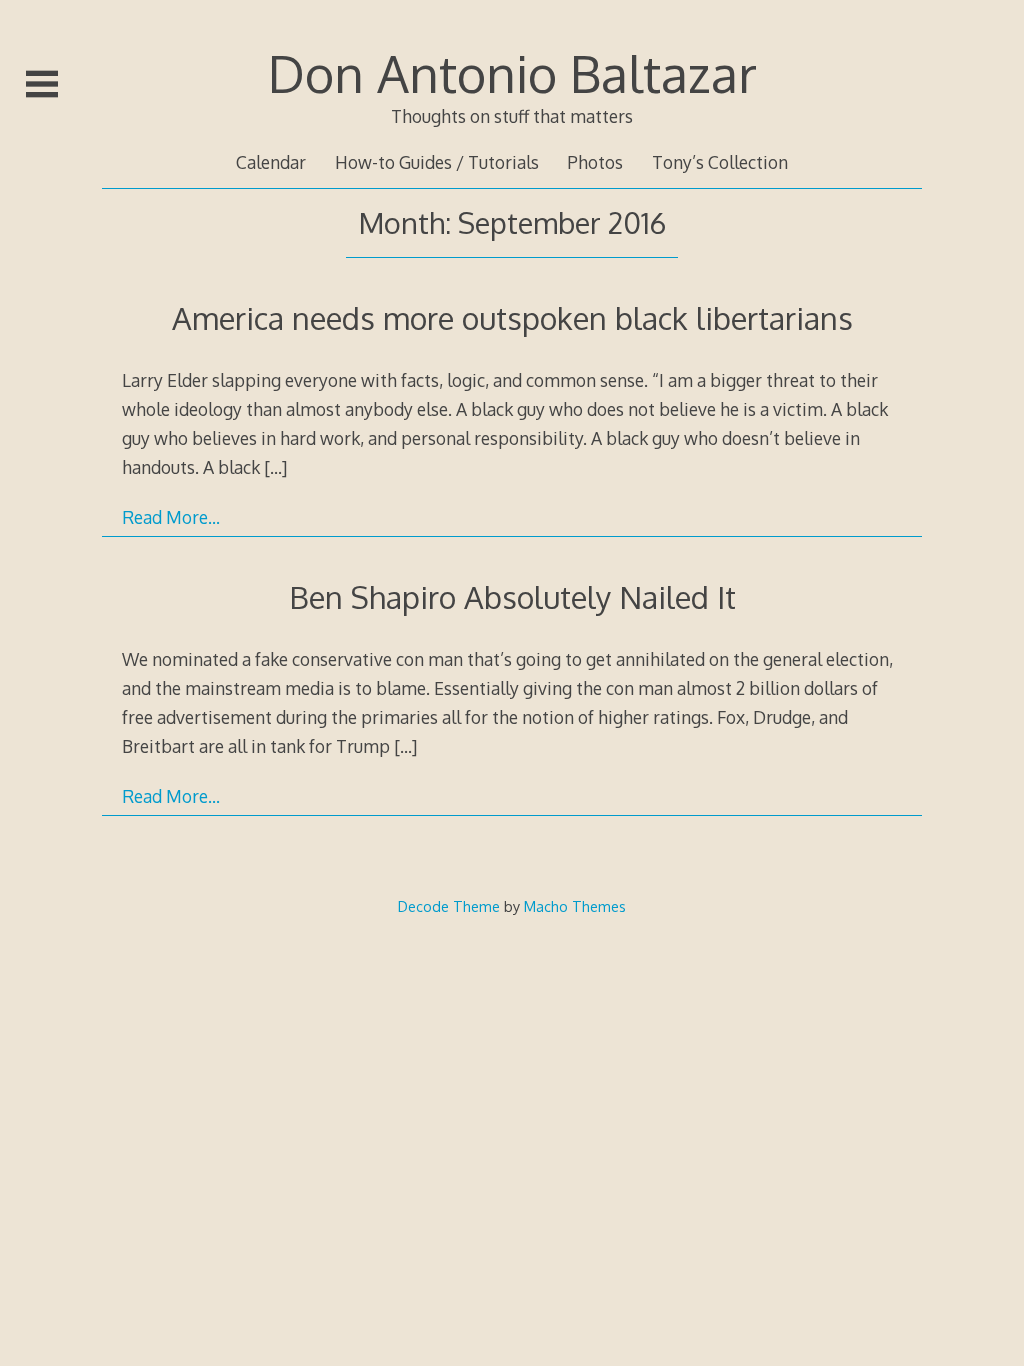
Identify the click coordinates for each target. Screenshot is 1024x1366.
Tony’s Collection (720, 162)
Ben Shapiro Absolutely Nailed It (512, 596)
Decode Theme (449, 906)
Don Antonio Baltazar (512, 73)
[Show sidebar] (42, 84)
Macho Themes (575, 906)
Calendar (271, 162)
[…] (275, 467)
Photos (595, 162)
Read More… (171, 517)
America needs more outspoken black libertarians (512, 317)
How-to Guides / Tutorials (437, 162)
